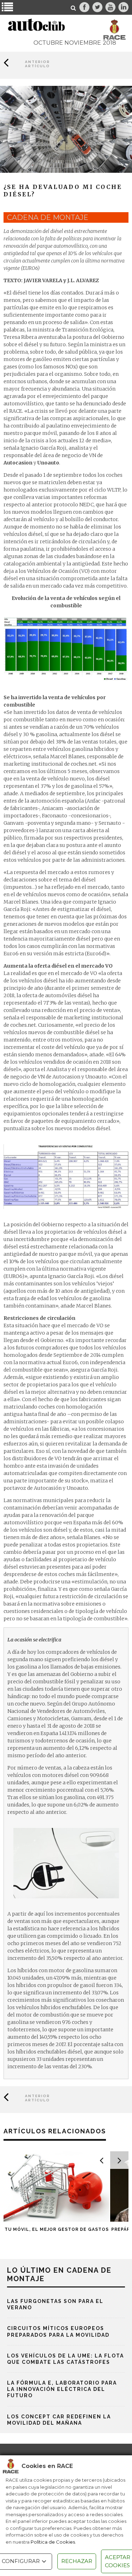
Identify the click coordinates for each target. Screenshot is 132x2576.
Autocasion (18, 463)
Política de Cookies (53, 2542)
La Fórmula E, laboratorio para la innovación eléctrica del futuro (62, 2389)
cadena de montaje (48, 217)
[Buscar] (74, 8)
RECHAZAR (77, 2561)
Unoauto (48, 463)
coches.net (84, 764)
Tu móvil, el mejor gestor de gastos (57, 2229)
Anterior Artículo (37, 64)
